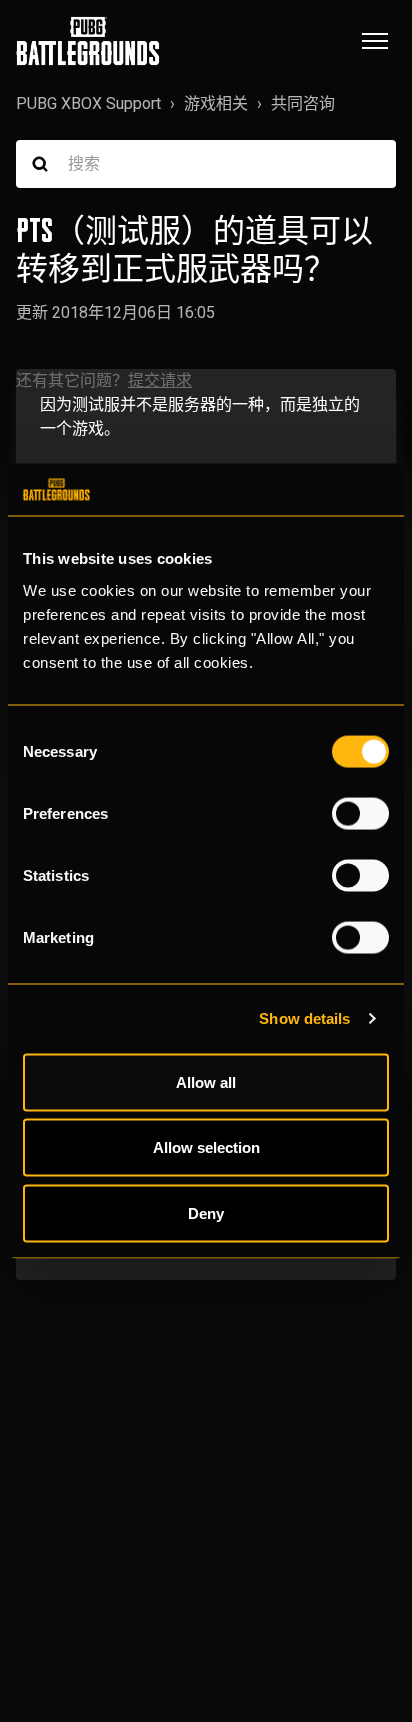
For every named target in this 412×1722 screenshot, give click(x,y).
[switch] (360, 813)
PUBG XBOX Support (88, 103)
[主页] (88, 41)
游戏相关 (216, 103)
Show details (304, 1018)
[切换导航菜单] (375, 41)
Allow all (206, 1081)
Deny (206, 1212)
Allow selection (206, 1147)
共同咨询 (303, 103)
